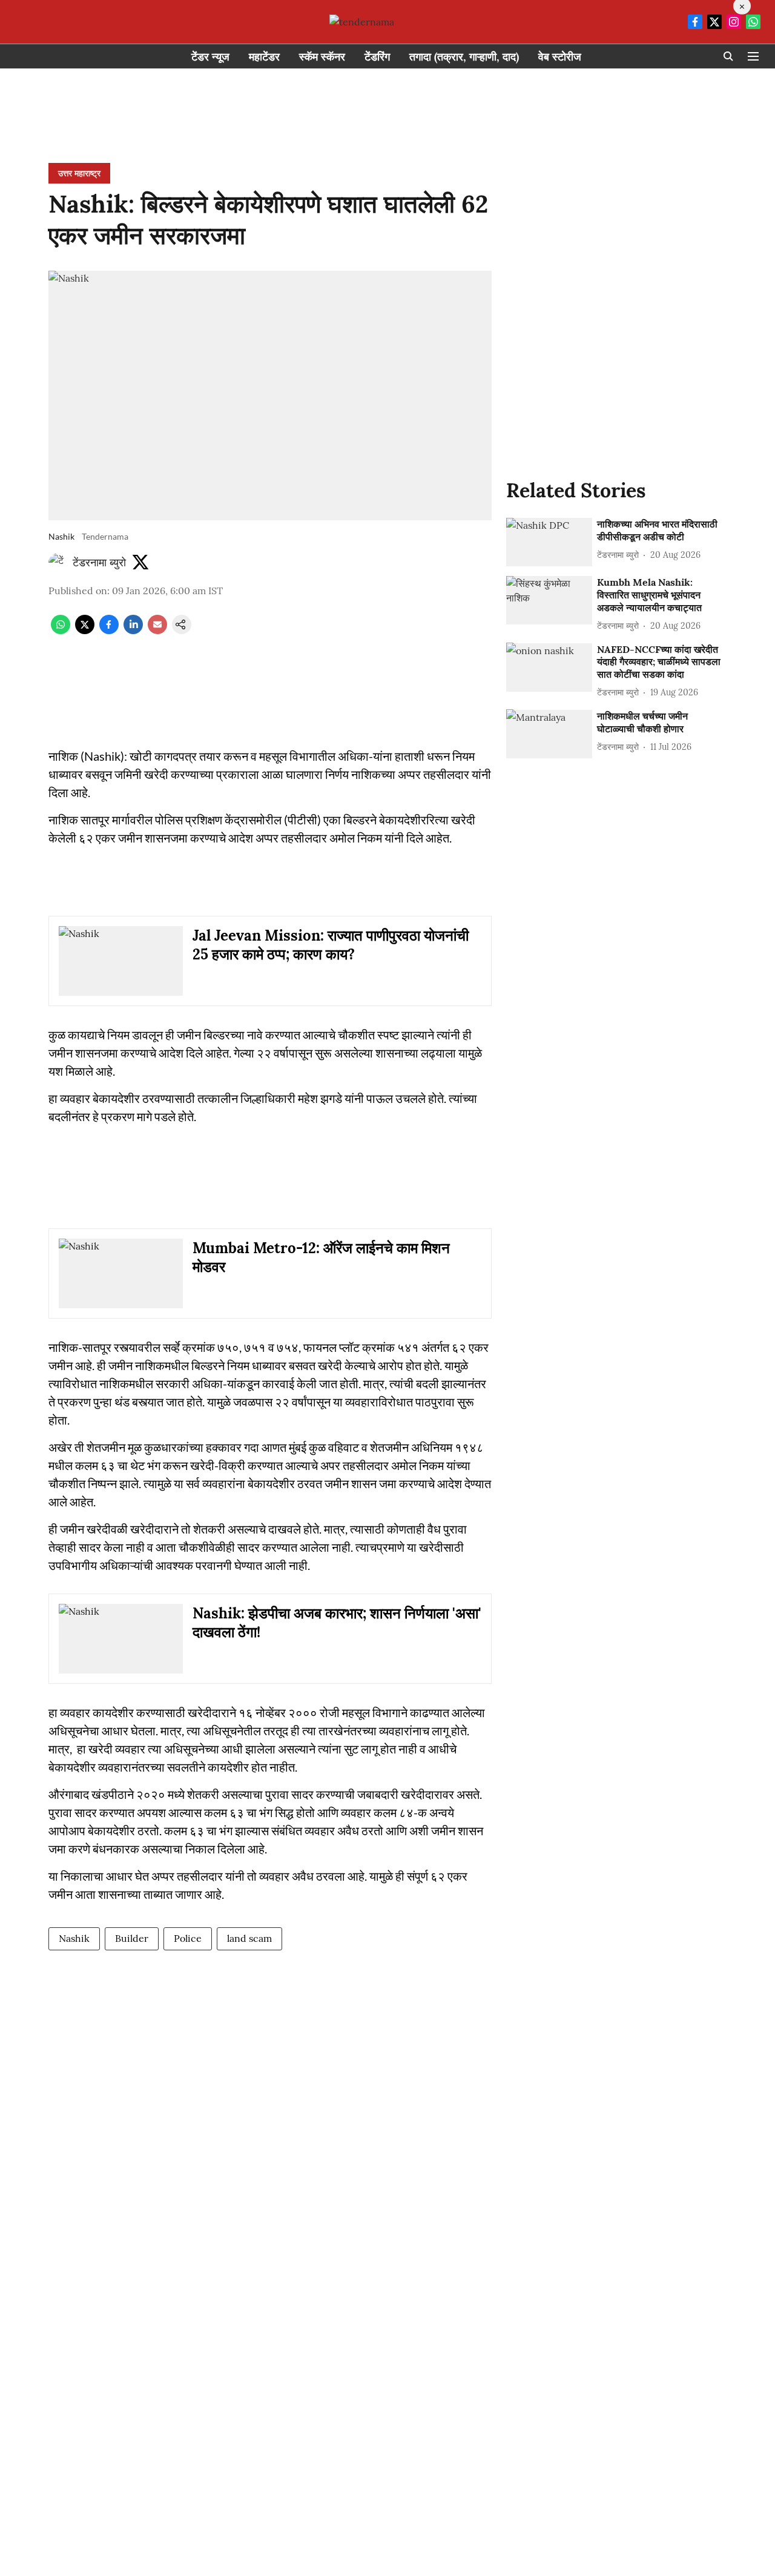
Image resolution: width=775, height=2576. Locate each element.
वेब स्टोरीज (560, 57)
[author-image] (58, 563)
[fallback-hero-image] (549, 542)
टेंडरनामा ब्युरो (99, 562)
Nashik (74, 1938)
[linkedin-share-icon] (133, 631)
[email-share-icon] (157, 631)
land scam (249, 1938)
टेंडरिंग (377, 57)
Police (188, 1938)
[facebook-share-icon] (109, 631)
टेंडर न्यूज (210, 57)
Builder (132, 1938)
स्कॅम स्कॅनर (322, 57)
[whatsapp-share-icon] (61, 631)
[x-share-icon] (85, 631)
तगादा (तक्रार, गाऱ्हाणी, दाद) (464, 57)
